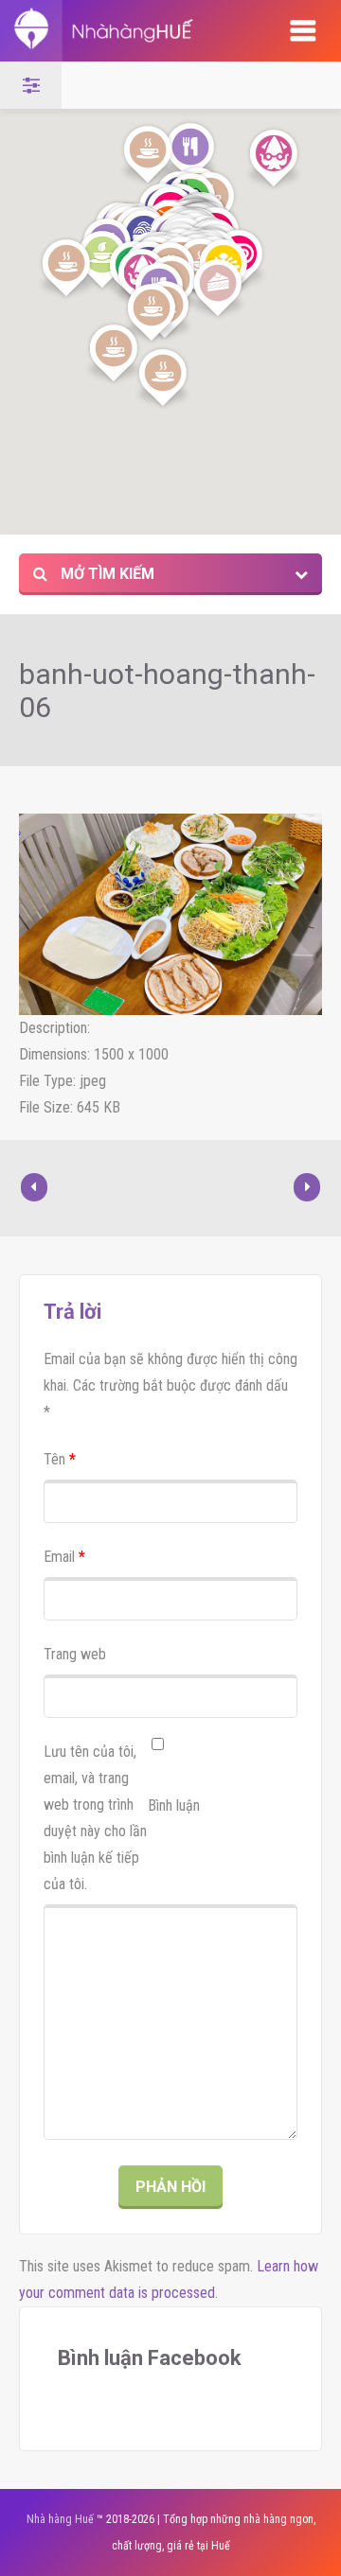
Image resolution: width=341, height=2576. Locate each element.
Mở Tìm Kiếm (106, 574)
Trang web (75, 1654)
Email (64, 1557)
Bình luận (174, 1805)
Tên (60, 1459)
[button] (190, 152)
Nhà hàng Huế (60, 2519)
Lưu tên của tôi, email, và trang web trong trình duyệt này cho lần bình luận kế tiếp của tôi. (95, 1818)
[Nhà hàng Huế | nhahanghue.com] (125, 31)
